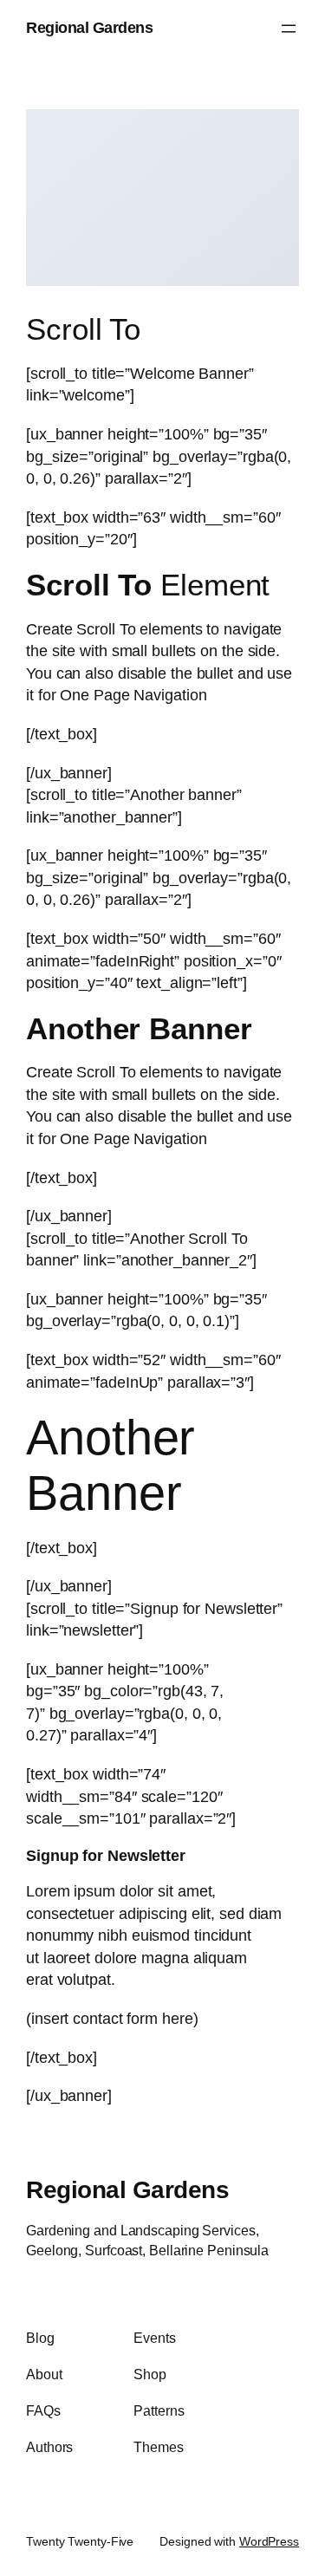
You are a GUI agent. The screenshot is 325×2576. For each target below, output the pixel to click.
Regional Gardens (89, 28)
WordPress (269, 2541)
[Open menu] (289, 29)
